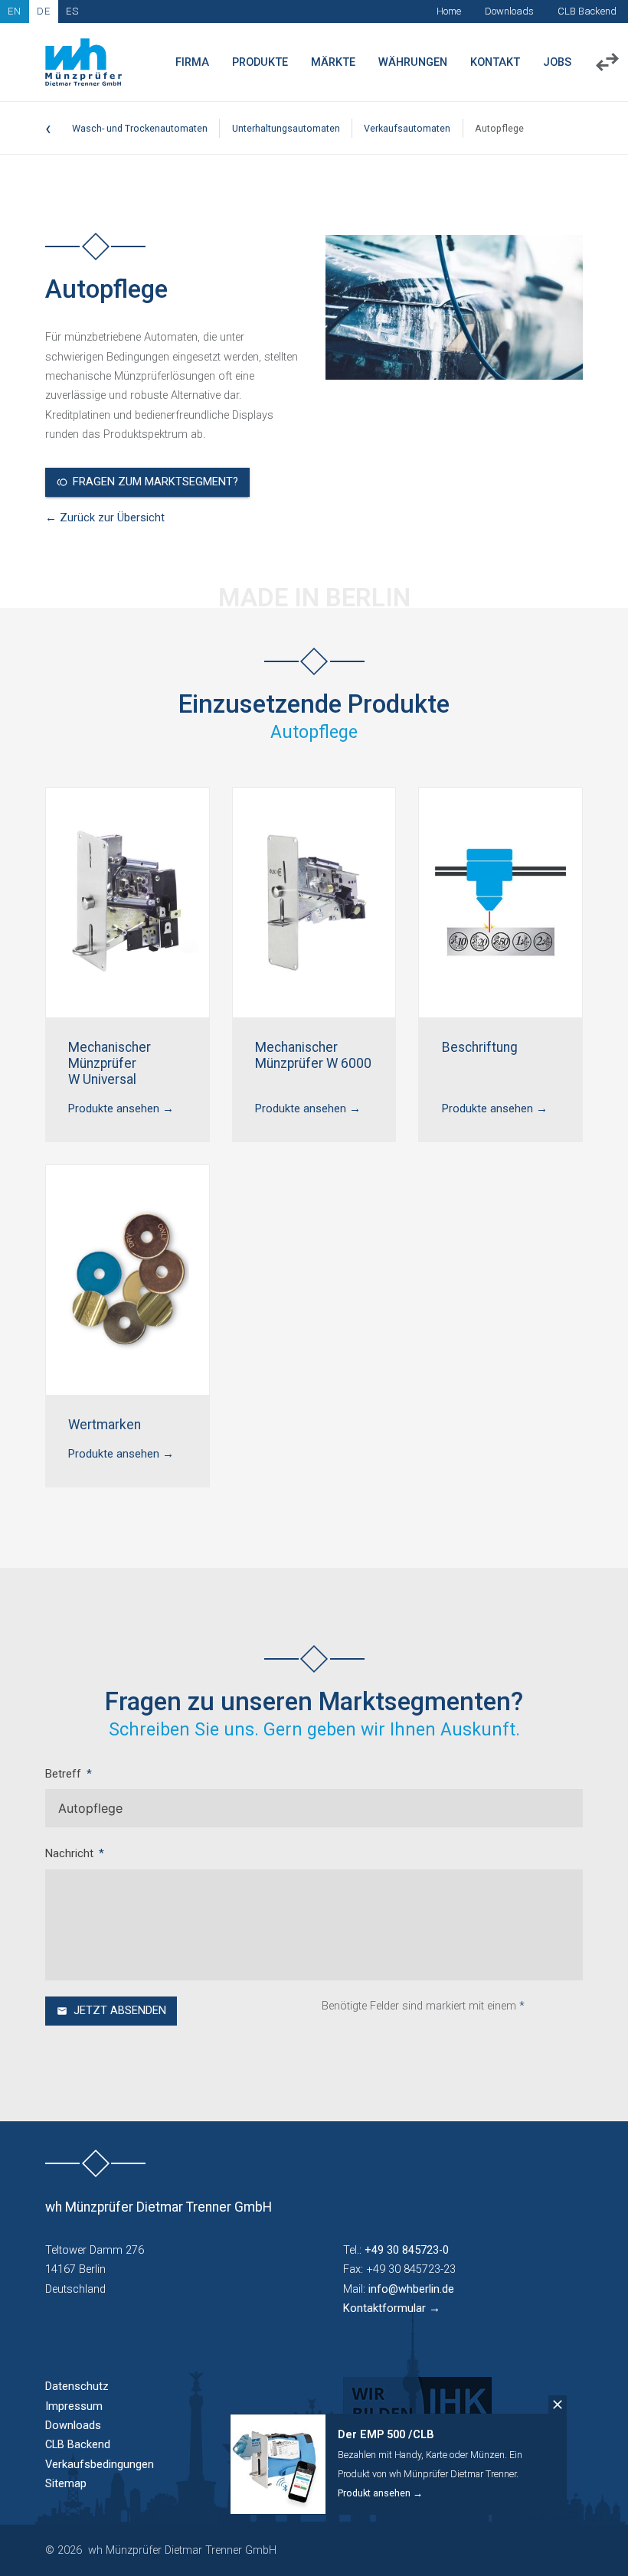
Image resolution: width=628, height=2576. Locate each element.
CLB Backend (587, 11)
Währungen (413, 62)
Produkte (260, 62)
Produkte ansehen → (121, 1109)
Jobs (557, 62)
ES (72, 11)
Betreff (63, 1774)
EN (15, 11)
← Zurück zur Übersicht (105, 518)
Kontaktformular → (392, 2308)
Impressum (74, 2406)
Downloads (509, 11)
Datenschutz (77, 2387)
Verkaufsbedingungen (100, 2465)
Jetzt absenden (120, 2011)
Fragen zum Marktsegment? (155, 482)
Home (449, 11)
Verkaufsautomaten (407, 128)
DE (44, 11)
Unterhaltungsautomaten (286, 128)
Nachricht (69, 1854)
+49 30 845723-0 (407, 2250)
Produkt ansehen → (380, 2493)
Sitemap (66, 2484)
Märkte (333, 62)
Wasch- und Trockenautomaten (140, 128)
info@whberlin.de (411, 2289)
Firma (192, 62)
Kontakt (495, 62)
